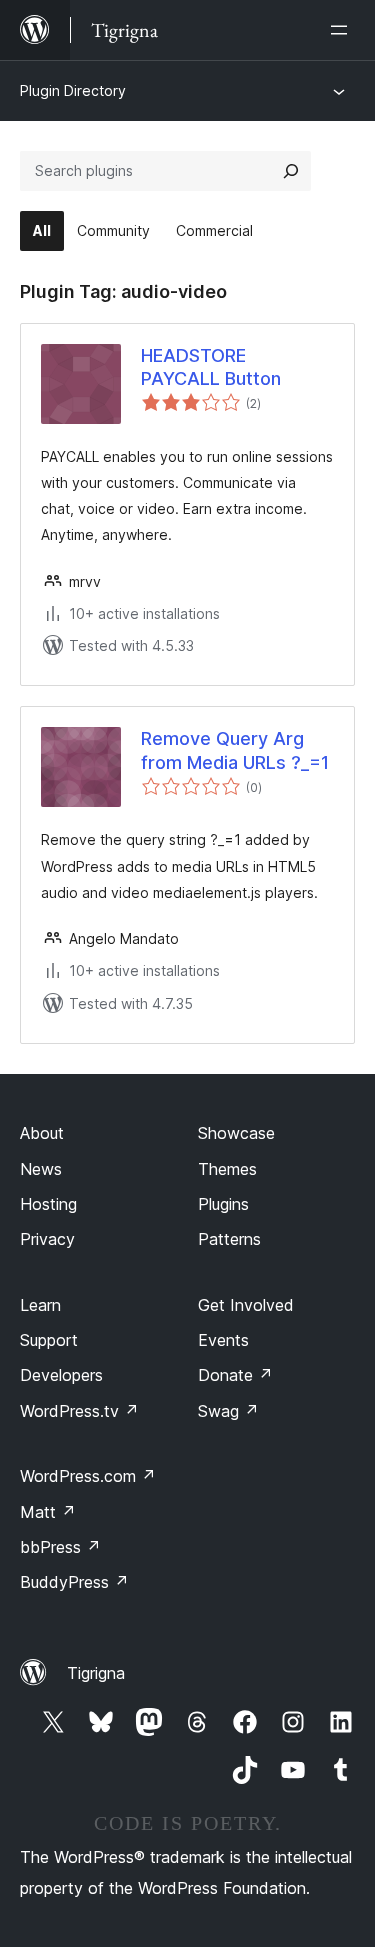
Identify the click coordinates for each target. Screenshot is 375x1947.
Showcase (236, 1133)
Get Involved (246, 1305)
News (41, 1169)
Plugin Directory (73, 90)
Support (49, 1340)
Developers (61, 1375)
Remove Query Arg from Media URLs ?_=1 (235, 750)
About (42, 1133)
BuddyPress (74, 1582)
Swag (228, 1411)
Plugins (223, 1204)
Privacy (47, 1239)
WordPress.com (88, 1476)
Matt (48, 1512)
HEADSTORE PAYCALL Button (211, 367)
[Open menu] (343, 30)
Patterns (229, 1239)
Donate (235, 1375)
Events (223, 1340)
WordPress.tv (79, 1411)
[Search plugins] (291, 171)
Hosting (48, 1204)
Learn (40, 1305)
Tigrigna (96, 1673)
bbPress (60, 1547)
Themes (227, 1169)
